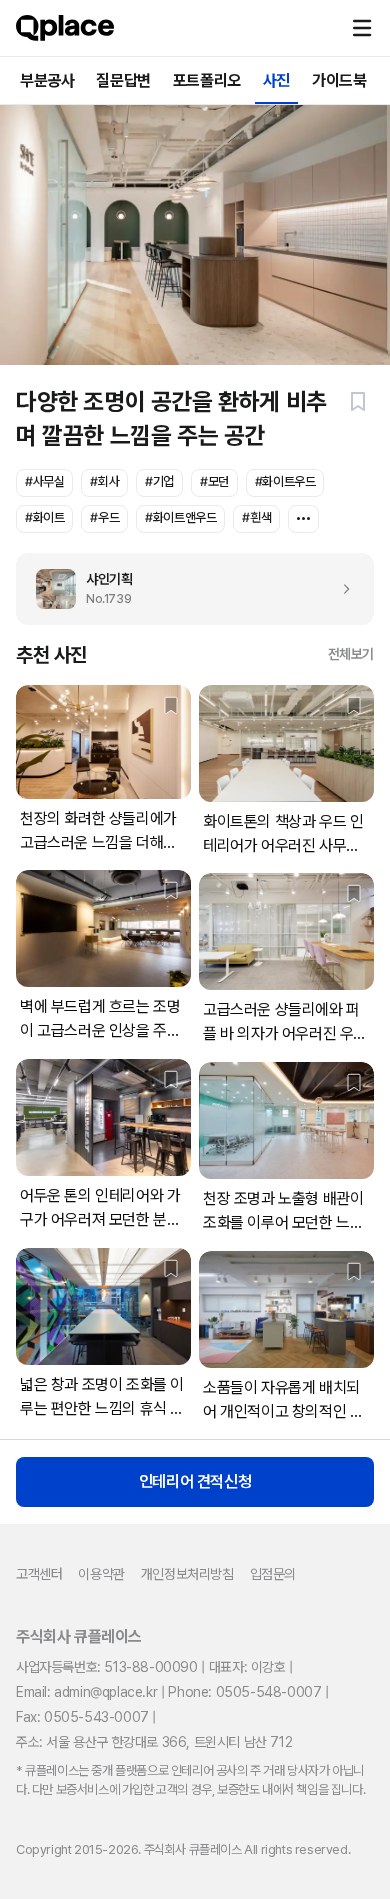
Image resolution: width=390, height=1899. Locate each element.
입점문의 (273, 1574)
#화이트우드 (285, 481)
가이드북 (339, 80)
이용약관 (101, 1574)
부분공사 (47, 80)
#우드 (104, 517)
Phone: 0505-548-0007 (244, 1692)
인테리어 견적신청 (195, 1481)
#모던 (214, 481)
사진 (276, 80)
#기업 (159, 481)
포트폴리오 (207, 80)
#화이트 (44, 517)
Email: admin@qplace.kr (86, 1692)
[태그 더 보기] (303, 519)
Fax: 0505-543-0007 (82, 1717)
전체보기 (351, 654)
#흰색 (256, 517)
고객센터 (39, 1574)
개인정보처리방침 (187, 1574)
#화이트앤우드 (180, 517)
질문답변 (123, 80)
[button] (362, 28)
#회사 (104, 481)
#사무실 (44, 481)
